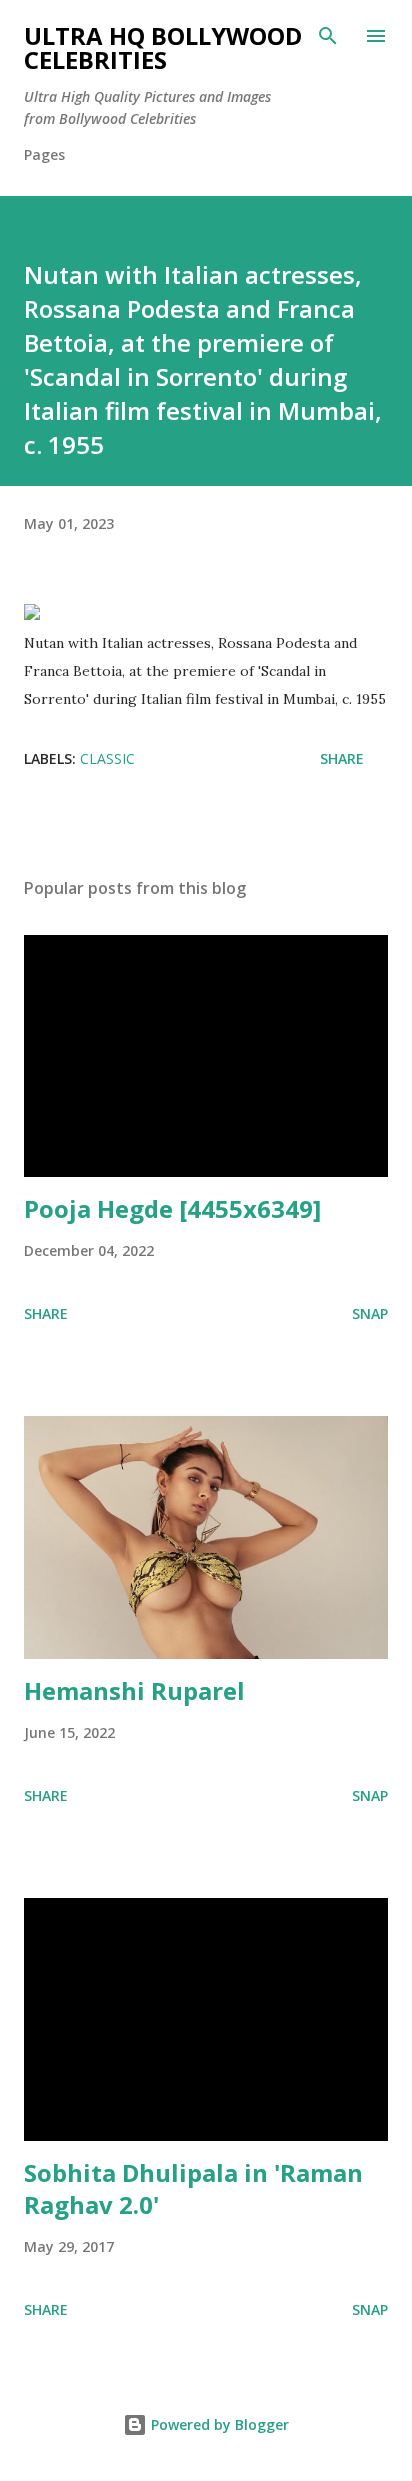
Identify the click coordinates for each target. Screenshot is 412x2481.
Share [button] (342, 758)
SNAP (370, 1313)
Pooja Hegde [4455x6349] (172, 1208)
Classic (107, 758)
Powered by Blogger (218, 2424)
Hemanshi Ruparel (134, 1690)
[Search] (328, 36)
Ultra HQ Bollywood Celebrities (163, 47)
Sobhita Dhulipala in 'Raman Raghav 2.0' (193, 2188)
